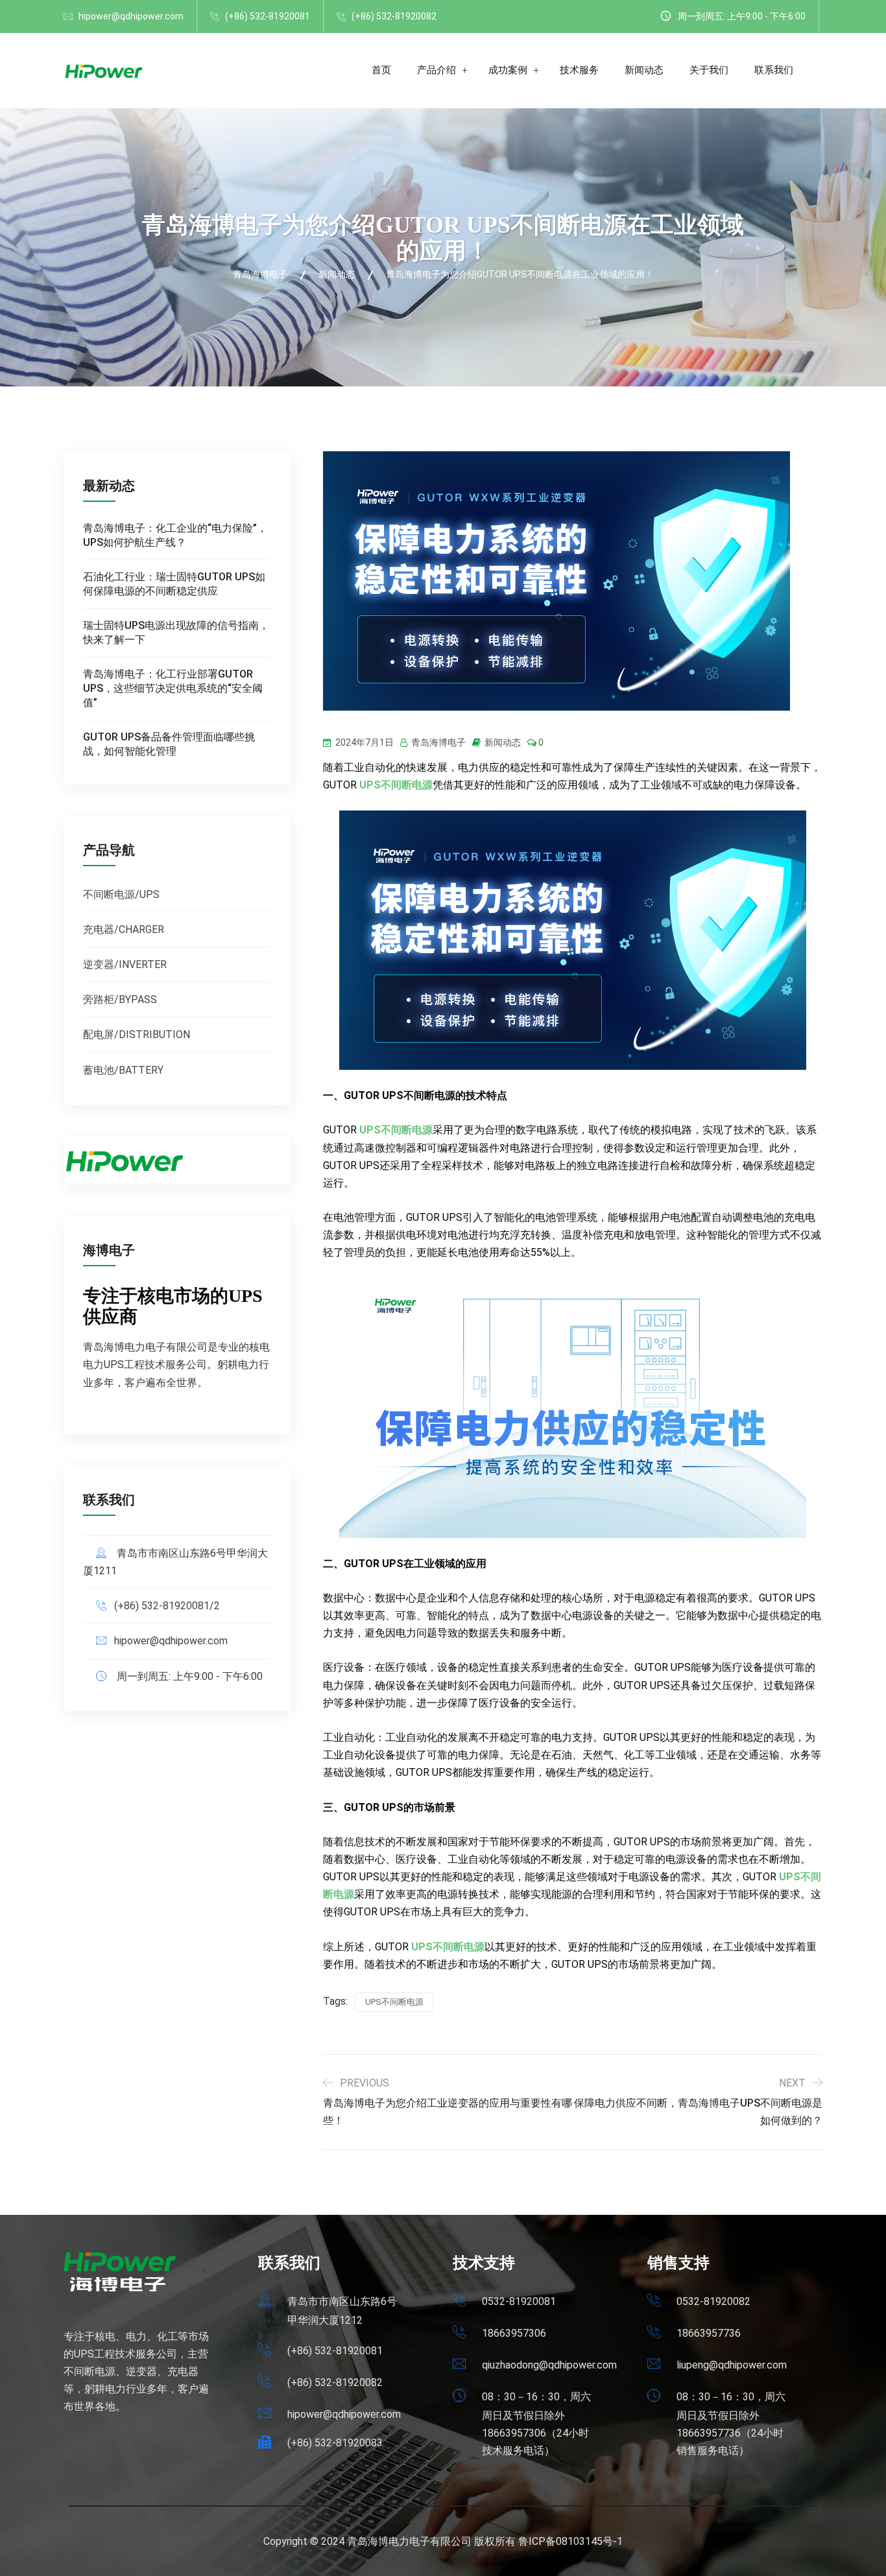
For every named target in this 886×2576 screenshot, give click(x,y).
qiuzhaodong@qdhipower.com (549, 2365)
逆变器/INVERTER (125, 964)
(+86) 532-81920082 (394, 16)
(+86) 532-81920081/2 (167, 1606)
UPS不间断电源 (394, 2002)
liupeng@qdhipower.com (732, 2365)
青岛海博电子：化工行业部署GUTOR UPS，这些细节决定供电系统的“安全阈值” (173, 688)
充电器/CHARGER (124, 929)
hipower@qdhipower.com (131, 16)
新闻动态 (644, 70)
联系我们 (774, 70)
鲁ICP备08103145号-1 (570, 2541)
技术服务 (579, 70)
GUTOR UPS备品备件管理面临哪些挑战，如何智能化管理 (169, 744)
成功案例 (508, 70)
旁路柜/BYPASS (120, 999)
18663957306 (514, 2333)
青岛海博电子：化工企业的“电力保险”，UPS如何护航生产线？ (175, 535)
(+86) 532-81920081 (268, 16)
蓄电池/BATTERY (123, 1070)
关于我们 (709, 70)
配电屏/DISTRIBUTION (137, 1034)
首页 (381, 70)
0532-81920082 (713, 2301)
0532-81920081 (519, 2301)
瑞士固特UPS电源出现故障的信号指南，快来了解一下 (176, 632)
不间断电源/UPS (121, 894)
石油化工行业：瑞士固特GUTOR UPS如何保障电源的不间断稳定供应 (174, 584)
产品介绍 (437, 70)
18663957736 (709, 2333)
